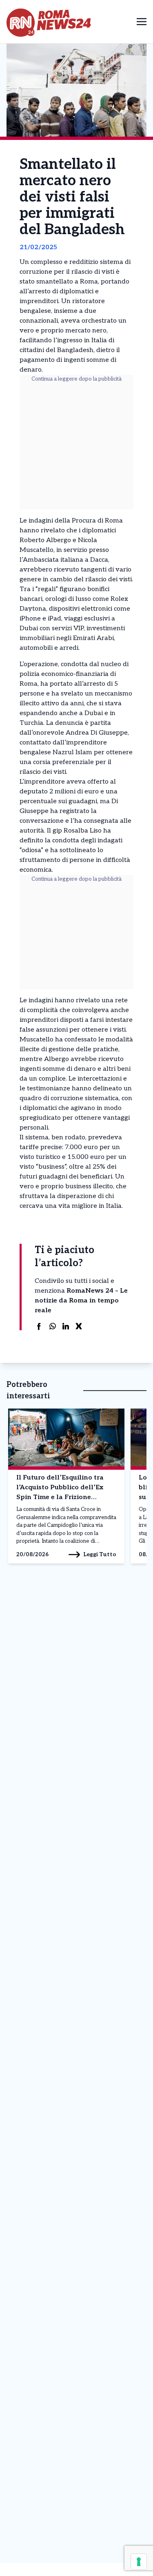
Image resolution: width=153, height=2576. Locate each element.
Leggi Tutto (100, 1554)
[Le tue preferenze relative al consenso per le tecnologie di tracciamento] (139, 2562)
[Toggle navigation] (142, 21)
